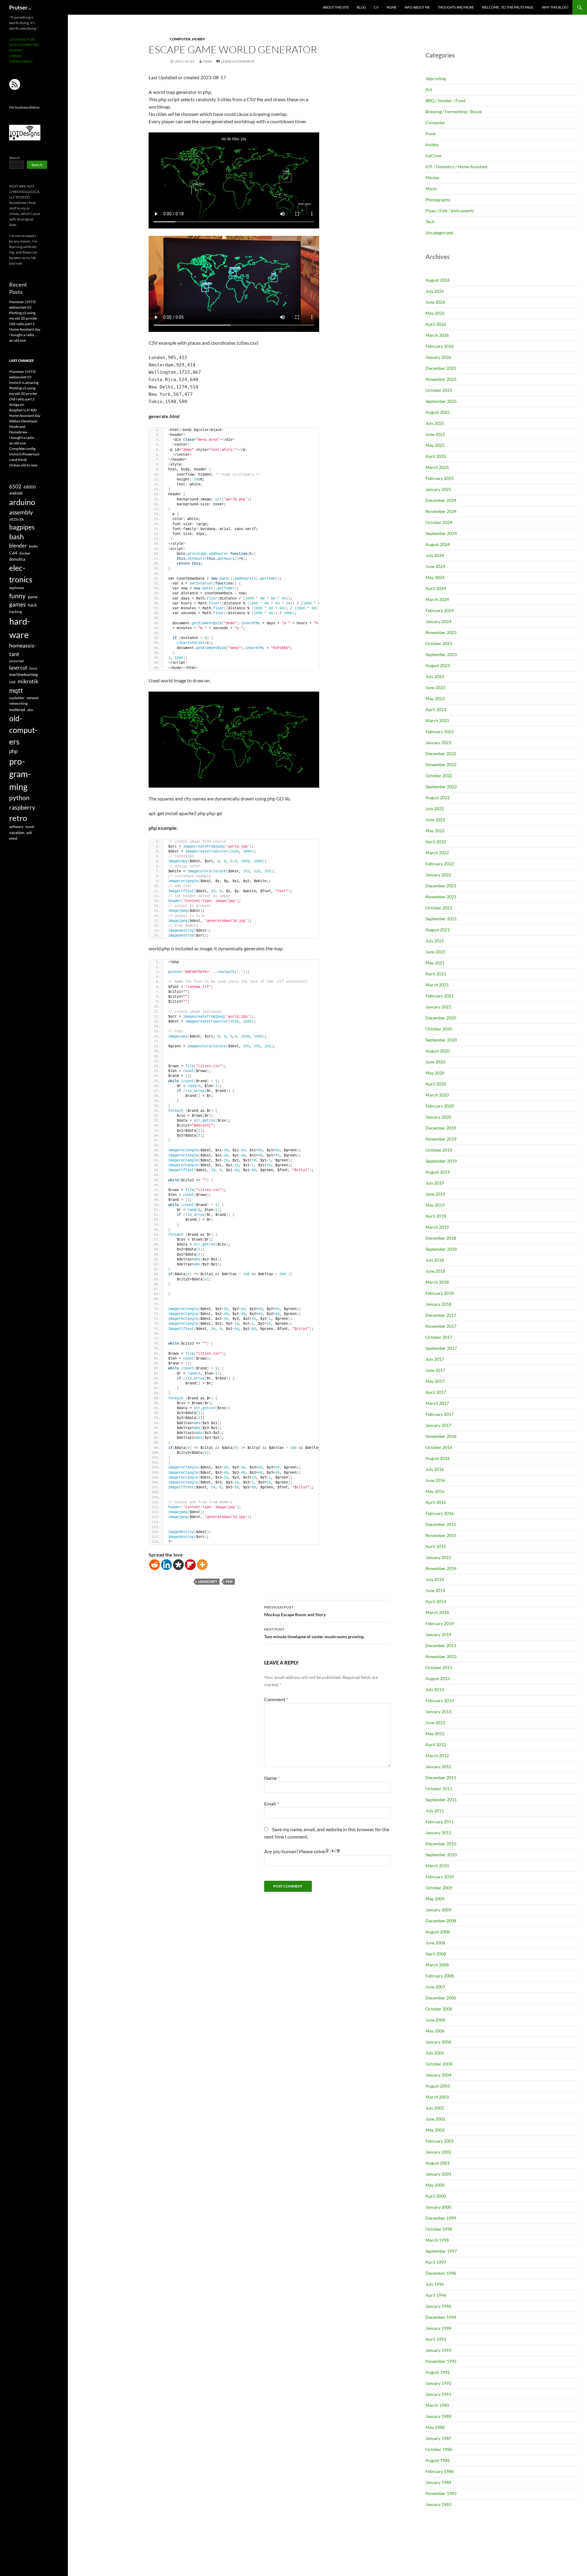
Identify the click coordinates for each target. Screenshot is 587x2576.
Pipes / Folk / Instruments (450, 211)
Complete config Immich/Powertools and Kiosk (24, 454)
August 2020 (438, 1051)
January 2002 (438, 2152)
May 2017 (435, 1381)
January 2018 (438, 1304)
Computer (180, 39)
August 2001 (438, 2163)
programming (20, 774)
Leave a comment (238, 61)
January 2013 (438, 1711)
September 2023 (441, 654)
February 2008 (440, 1976)
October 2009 (439, 1888)
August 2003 (438, 2086)
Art (429, 89)
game (33, 597)
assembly (21, 512)
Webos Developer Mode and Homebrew (24, 427)
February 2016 (440, 1513)
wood (13, 838)
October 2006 (439, 2009)
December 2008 (441, 1921)
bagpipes (22, 527)
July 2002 (435, 2108)
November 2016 (441, 1436)
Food (430, 134)
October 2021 (439, 908)
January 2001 (438, 2174)
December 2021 (441, 886)
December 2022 (441, 753)
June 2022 (435, 820)
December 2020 (441, 1018)
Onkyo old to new (23, 465)
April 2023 (436, 709)
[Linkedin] (166, 1565)
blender (18, 546)
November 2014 (441, 1568)
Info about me (417, 7)
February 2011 (440, 1822)
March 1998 (437, 2240)
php (229, 1581)
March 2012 (437, 1756)
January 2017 (438, 1425)
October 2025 (439, 390)
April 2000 (436, 2196)
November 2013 (441, 1656)
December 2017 (441, 1315)
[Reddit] (155, 1565)
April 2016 (436, 1502)
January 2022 (438, 875)
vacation (17, 833)
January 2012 (438, 1767)
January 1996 (438, 2306)
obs (30, 710)
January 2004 (438, 2075)
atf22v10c (17, 519)
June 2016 (435, 1480)
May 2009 (435, 1899)
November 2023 (441, 632)
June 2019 (435, 1194)
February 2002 (440, 2141)
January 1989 (438, 2416)
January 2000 (438, 2207)
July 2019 (435, 1183)
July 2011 (435, 1811)
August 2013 (438, 1678)
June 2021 (435, 952)
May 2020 (435, 1073)
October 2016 (439, 1447)
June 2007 (435, 1987)
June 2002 (435, 2119)
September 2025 (441, 401)
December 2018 (441, 1238)
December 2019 (441, 1128)
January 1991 (438, 2394)
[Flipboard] (190, 1565)
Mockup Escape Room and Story (295, 1611)
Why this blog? (555, 7)
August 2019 (438, 1172)
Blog (361, 7)
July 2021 (435, 941)
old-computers (23, 730)
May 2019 (435, 1205)
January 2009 (438, 1910)
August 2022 (438, 798)
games (17, 604)
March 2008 (437, 1965)
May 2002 (435, 2130)
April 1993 (436, 2339)
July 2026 (435, 291)
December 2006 (441, 1998)
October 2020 (439, 1029)
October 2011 (439, 1789)
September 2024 (441, 533)
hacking (15, 612)
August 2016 (438, 1458)
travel (30, 827)
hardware (20, 628)
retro (18, 818)
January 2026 (438, 357)
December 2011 (441, 1778)
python (19, 798)
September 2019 (441, 1161)
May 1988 (435, 2427)
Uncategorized (439, 233)
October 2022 (439, 776)
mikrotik (28, 681)
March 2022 (437, 853)
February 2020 (440, 1106)
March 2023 (437, 720)
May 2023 (435, 698)
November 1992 (441, 2361)
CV (376, 7)
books (33, 546)
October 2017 (439, 1337)
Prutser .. (20, 7)
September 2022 (441, 787)
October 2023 (439, 643)
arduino (22, 502)
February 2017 (440, 1414)
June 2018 (435, 1271)
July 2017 (435, 1359)
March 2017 (437, 1403)
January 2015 (438, 1557)
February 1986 (440, 2471)
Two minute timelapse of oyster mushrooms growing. (314, 1633)
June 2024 (435, 566)
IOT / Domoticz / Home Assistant (457, 167)
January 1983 (438, 2504)
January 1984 (438, 2482)
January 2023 (438, 742)
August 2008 (438, 1932)
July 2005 (435, 2053)
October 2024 (439, 522)
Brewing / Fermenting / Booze (454, 111)
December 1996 (441, 2273)
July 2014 (435, 1579)
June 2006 (435, 2020)
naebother (17, 698)
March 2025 (437, 467)
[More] (202, 1565)
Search (15, 158)
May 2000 (435, 2185)
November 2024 (441, 511)
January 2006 (438, 2042)
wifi (29, 833)
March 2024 (437, 599)
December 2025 (441, 368)
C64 (13, 553)
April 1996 (436, 2295)
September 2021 (441, 919)
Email (271, 1804)
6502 (15, 486)
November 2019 (441, 1139)
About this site (336, 7)
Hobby (199, 39)
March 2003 (437, 2097)
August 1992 (438, 2372)
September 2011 (441, 1800)
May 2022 (435, 831)
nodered (17, 709)
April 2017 (436, 1392)
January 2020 (438, 1117)
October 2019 (439, 1150)
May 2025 (435, 445)
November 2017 (441, 1326)
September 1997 (441, 2251)
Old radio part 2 (22, 324)
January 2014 (438, 1634)
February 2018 (440, 1293)
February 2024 (440, 610)
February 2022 (440, 864)
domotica (17, 559)
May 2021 (435, 963)
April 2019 (436, 1216)
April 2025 (436, 456)
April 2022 (436, 842)
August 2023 (438, 665)
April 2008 (436, 1954)
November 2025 (441, 379)
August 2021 (438, 930)
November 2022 (441, 765)
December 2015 (441, 1524)
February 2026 (440, 346)
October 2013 (439, 1667)
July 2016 (435, 1469)
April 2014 (436, 1601)
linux (33, 668)
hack (32, 605)
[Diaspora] (178, 1565)
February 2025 (440, 478)
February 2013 (440, 1700)
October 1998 (439, 2229)
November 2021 (441, 897)
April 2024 (436, 588)
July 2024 (435, 555)
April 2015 (436, 1546)
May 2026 (435, 313)
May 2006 (435, 2031)
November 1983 (441, 2493)
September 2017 (441, 1348)
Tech (430, 222)
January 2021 (438, 1007)
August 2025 (438, 412)
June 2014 (435, 1590)
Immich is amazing (24, 382)
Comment (276, 1699)
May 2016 (435, 1491)
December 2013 (441, 1645)
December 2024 (441, 500)
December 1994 (441, 2317)
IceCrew (434, 156)
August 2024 (438, 544)
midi (12, 682)
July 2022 (435, 809)
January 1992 (438, 2383)
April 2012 (436, 1745)
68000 (30, 487)
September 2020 (441, 1040)
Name (272, 1778)
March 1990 (437, 2405)
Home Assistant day (25, 329)
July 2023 (435, 676)
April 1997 (436, 2262)
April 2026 (436, 324)
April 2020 (436, 1084)
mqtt (16, 690)
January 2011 (438, 1833)
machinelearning (24, 674)
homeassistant (23, 650)
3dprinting (436, 78)
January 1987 (438, 2438)
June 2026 (435, 302)
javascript (208, 1581)
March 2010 (437, 1866)
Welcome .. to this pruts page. (508, 7)
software (16, 827)
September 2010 (441, 1855)
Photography (438, 200)
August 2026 (438, 280)
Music (431, 189)
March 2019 (437, 1227)
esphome (17, 588)
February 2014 (440, 1623)
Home (391, 7)
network (33, 698)
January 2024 (438, 621)
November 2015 (441, 1535)
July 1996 (435, 2284)
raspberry (22, 807)
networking (18, 703)
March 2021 (437, 985)
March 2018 (437, 1282)
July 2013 (435, 1689)
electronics (21, 573)
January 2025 (438, 489)
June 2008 (435, 1943)
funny (17, 596)
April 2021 (436, 974)
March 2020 (437, 1095)
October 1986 (439, 2449)
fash (207, 61)
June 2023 (435, 687)
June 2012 (435, 1722)
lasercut (18, 668)
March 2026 (437, 335)
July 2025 (435, 423)
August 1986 (438, 2460)
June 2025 (435, 434)
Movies (432, 178)
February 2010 (440, 1877)
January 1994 (438, 2328)
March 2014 (437, 1612)
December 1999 (441, 2218)
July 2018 (435, 1260)
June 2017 (435, 1370)
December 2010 (441, 1844)
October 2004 (439, 2064)
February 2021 (440, 996)
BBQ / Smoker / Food (445, 100)
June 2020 (435, 1062)
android (16, 493)
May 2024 (435, 577)
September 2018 (441, 1249)
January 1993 (438, 2350)
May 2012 (435, 1733)
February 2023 (440, 731)
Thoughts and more (456, 7)
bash (17, 537)
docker (25, 553)
